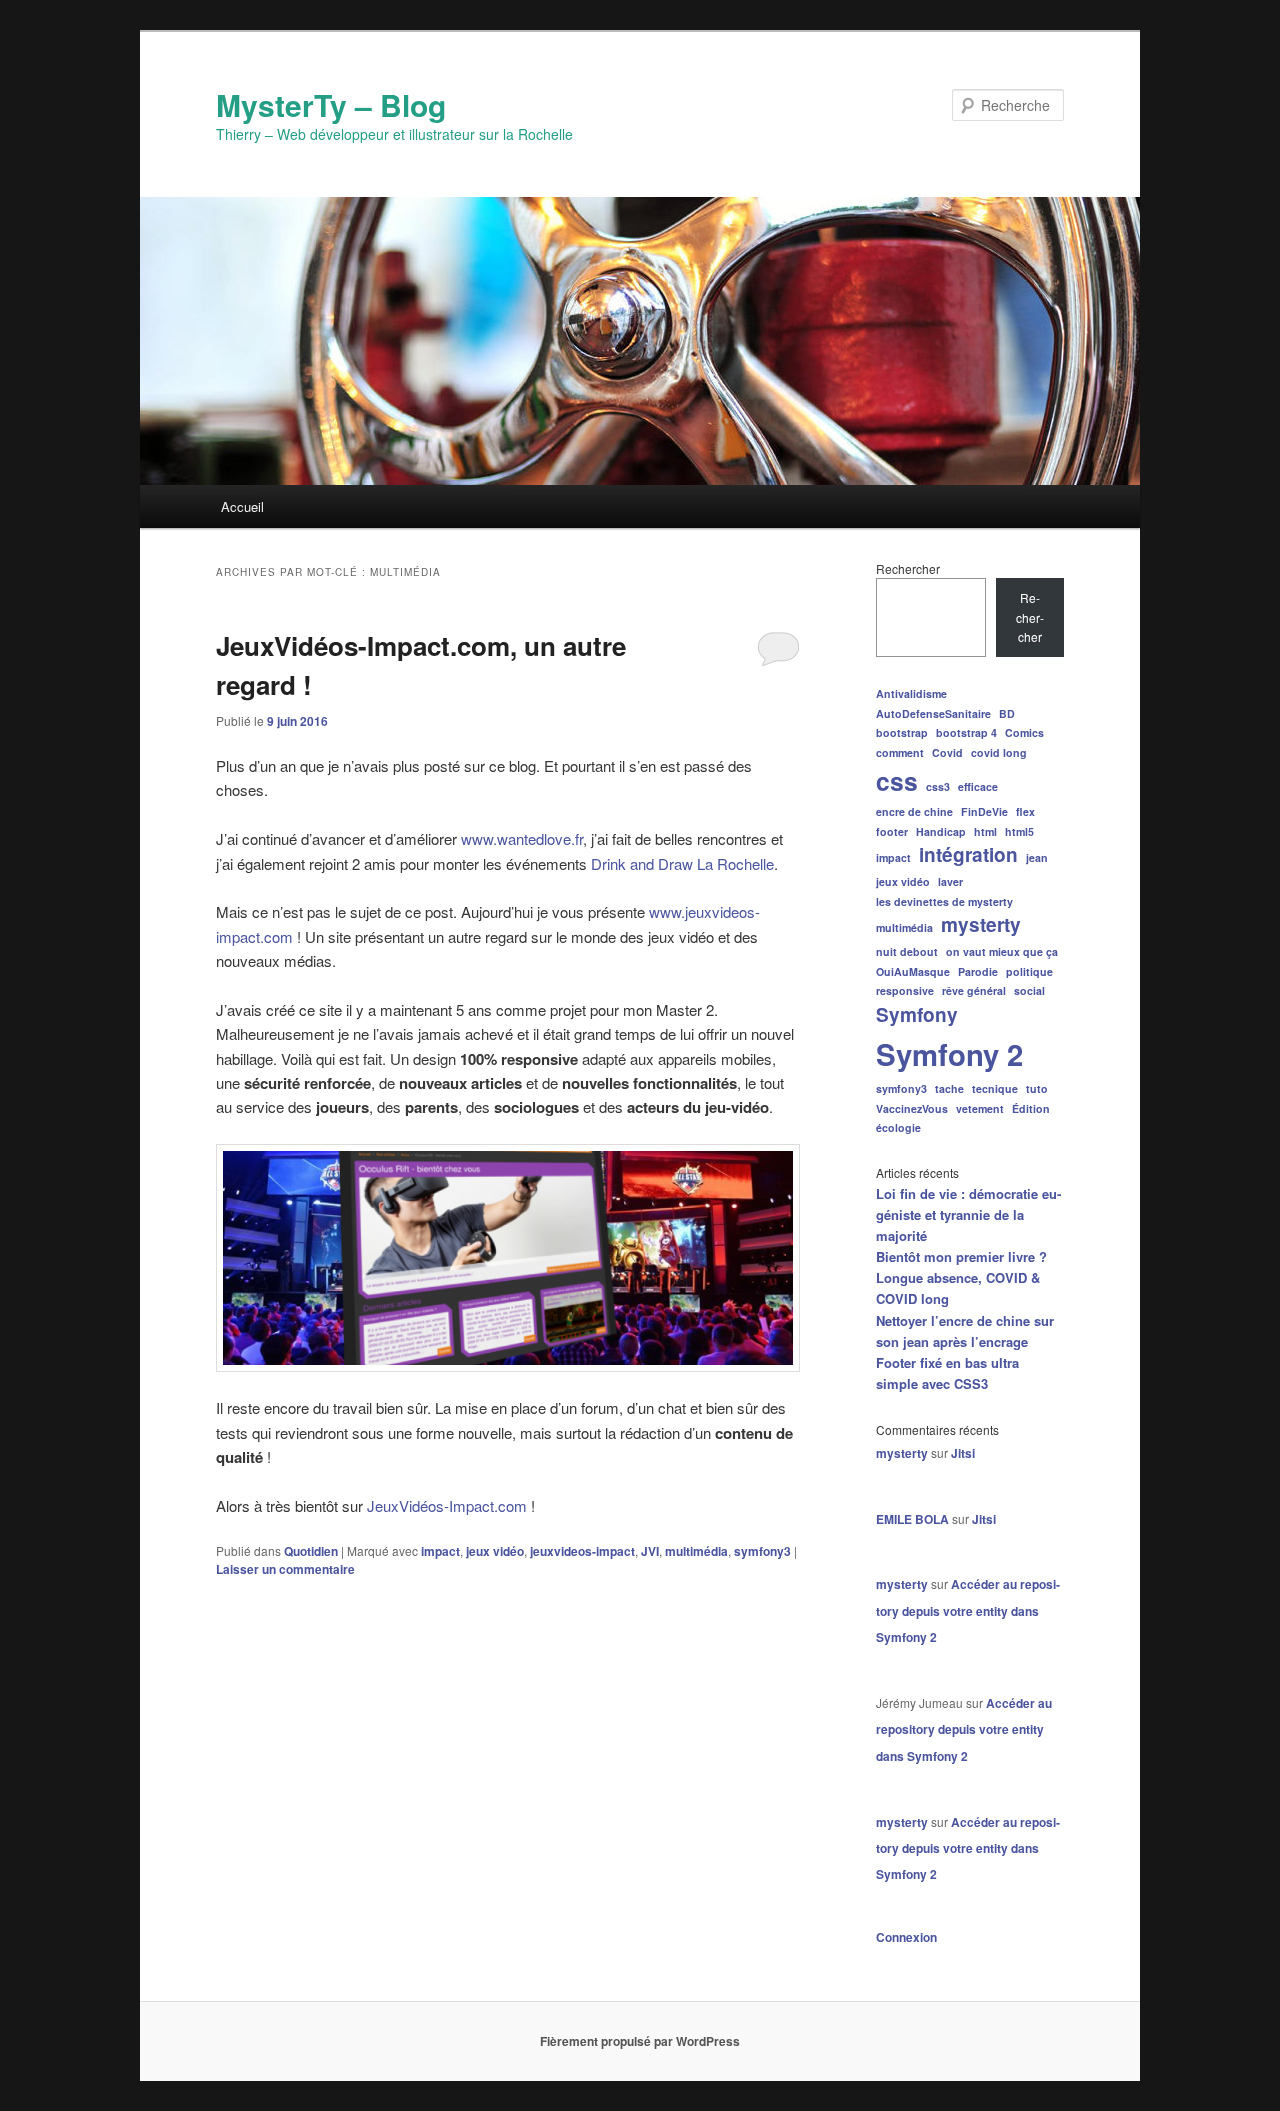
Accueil (242, 506)
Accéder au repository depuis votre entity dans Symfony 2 (968, 1610)
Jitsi (963, 1453)
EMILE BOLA (912, 1519)
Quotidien (311, 1551)
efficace (978, 786)
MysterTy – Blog (331, 104)
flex (1025, 811)
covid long (999, 752)
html (985, 831)
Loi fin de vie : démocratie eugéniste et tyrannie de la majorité (968, 1214)
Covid (947, 752)
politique (1029, 971)
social (1029, 990)
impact (440, 1551)
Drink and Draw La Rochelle (682, 863)
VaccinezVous (912, 1108)
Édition (1031, 1108)
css (897, 781)
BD (1007, 713)
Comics (1024, 732)
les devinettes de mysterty (944, 901)
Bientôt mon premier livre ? (961, 1256)
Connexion (906, 1937)
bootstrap (902, 732)
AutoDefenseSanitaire (933, 713)
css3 (938, 786)
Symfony (917, 1014)
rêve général (974, 990)
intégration (968, 854)
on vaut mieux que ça (1002, 951)
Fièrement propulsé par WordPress (640, 2041)
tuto (1037, 1088)
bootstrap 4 (966, 732)
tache (949, 1088)
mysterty (981, 924)
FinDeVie (984, 811)
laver (950, 881)
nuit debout (907, 951)
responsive (905, 990)
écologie (898, 1127)
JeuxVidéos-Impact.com (447, 1505)
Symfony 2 (949, 1054)
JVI (650, 1551)
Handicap (941, 831)
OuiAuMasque (913, 971)
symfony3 (762, 1551)
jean (1037, 857)
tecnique (995, 1088)
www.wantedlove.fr (522, 838)
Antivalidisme (911, 693)
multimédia (696, 1551)
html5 (1019, 831)
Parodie (978, 971)
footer (892, 831)
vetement (980, 1108)
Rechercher (908, 568)
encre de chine (914, 811)
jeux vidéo (495, 1551)
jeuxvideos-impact (582, 1551)
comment (900, 752)
